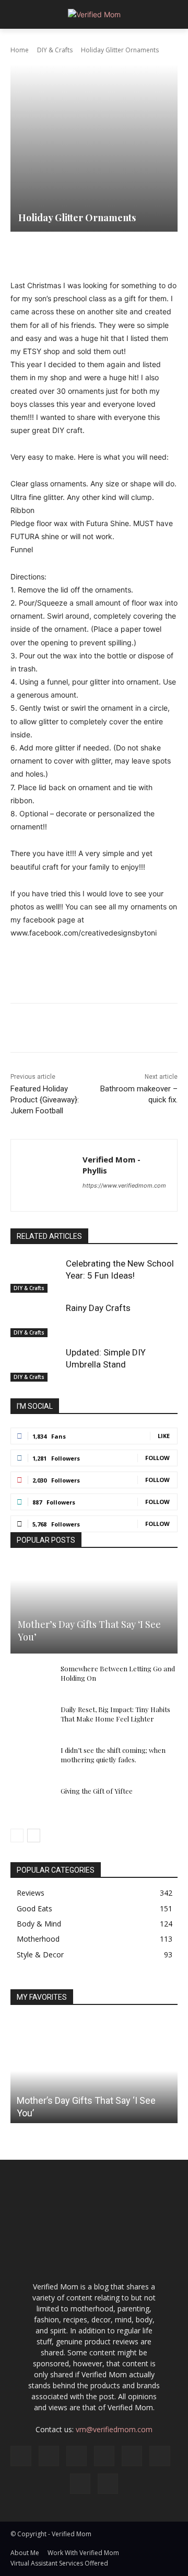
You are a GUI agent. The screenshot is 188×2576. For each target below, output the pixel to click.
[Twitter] (78, 253)
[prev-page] (17, 1836)
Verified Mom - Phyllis (111, 1165)
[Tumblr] (174, 253)
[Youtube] (108, 2484)
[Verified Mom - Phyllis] (47, 1175)
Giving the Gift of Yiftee (97, 1791)
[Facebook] (54, 253)
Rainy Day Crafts (98, 1308)
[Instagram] (49, 2456)
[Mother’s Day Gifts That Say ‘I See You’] (94, 1608)
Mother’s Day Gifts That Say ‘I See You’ (89, 1630)
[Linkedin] (150, 253)
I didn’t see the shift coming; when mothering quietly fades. (113, 1755)
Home (20, 50)
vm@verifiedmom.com (114, 2429)
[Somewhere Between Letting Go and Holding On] (31, 1679)
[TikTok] (160, 2456)
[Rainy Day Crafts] (36, 1320)
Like (164, 1436)
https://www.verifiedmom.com (124, 1186)
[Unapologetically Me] (94, 14)
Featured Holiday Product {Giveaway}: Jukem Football (45, 1100)
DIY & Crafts (55, 50)
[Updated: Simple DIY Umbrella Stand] (36, 1364)
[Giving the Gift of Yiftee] (31, 1801)
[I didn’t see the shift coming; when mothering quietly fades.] (31, 1760)
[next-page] (34, 1836)
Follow (157, 1458)
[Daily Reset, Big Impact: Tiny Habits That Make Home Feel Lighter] (31, 1719)
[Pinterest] (102, 253)
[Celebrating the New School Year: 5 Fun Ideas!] (36, 1275)
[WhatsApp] (126, 253)
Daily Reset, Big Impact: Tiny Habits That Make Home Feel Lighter (115, 1714)
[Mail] (104, 2456)
